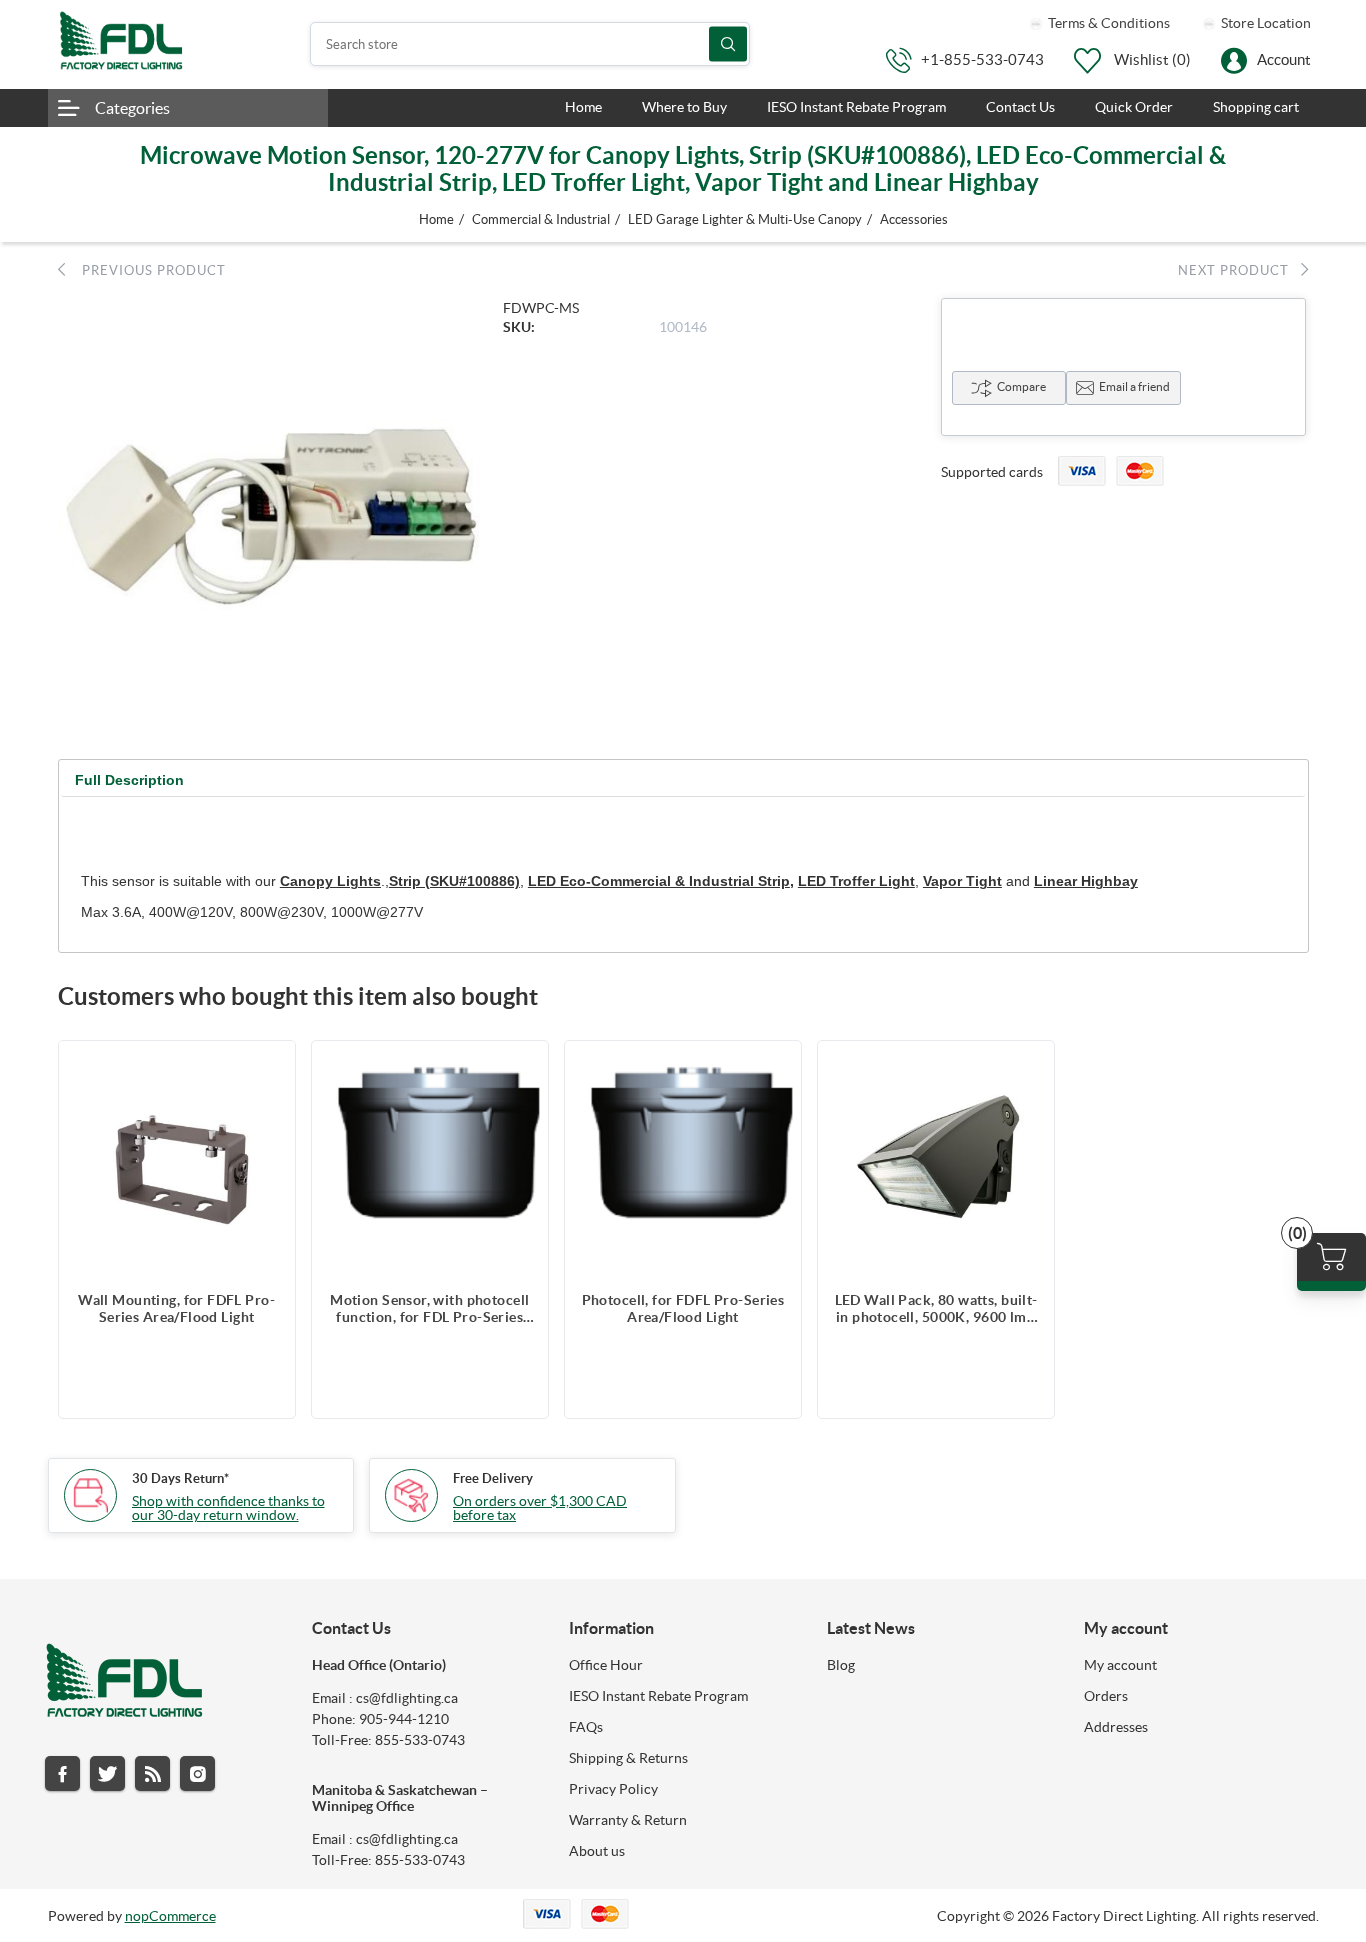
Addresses (1116, 1727)
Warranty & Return (628, 1820)
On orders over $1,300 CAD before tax (540, 1508)
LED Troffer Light (856, 881)
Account (1284, 59)
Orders (1106, 1696)
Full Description (129, 780)
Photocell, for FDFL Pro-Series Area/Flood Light (683, 1308)
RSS (152, 1773)
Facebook (62, 1773)
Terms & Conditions (1107, 23)
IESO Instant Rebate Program (658, 1696)
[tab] (129, 780)
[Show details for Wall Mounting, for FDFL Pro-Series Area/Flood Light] (177, 1159)
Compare (1021, 386)
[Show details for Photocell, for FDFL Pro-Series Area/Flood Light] (683, 1159)
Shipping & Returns (628, 1758)
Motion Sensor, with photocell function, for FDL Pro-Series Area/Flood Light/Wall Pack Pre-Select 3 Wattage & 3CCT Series (429, 1309)
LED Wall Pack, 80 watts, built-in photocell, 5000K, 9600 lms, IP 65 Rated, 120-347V (936, 1309)
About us (597, 1851)
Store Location (1264, 23)
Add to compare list (270, 1066)
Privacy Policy (613, 1789)
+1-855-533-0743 (982, 59)
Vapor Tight (962, 881)
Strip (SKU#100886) (454, 881)
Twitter (107, 1773)
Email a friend (1134, 386)
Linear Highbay (1086, 881)
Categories (132, 108)
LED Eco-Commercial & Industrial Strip (659, 881)
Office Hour (606, 1665)
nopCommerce (170, 1916)
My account (1120, 1665)
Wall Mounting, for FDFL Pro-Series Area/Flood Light (176, 1308)
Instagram (197, 1773)
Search (728, 44)
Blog (841, 1665)
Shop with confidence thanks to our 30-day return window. (228, 1508)
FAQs (586, 1727)
